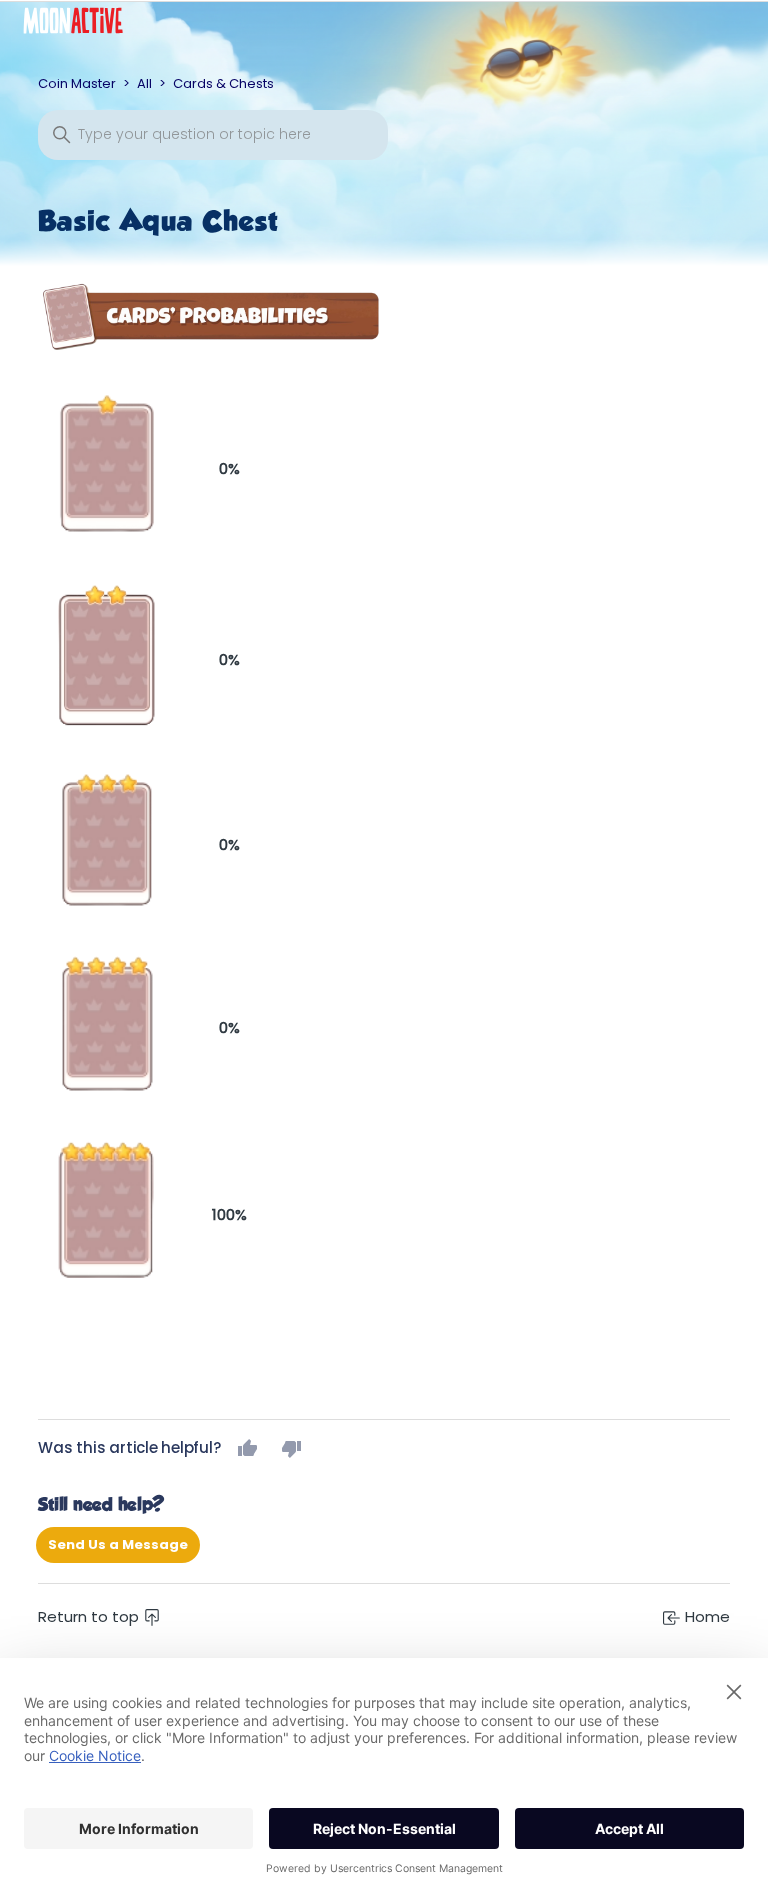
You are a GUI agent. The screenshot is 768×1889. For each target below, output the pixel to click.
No (292, 1448)
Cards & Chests (223, 83)
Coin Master (77, 83)
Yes (248, 1448)
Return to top (90, 1616)
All (144, 83)
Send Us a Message (118, 1544)
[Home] (88, 25)
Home (705, 1616)
